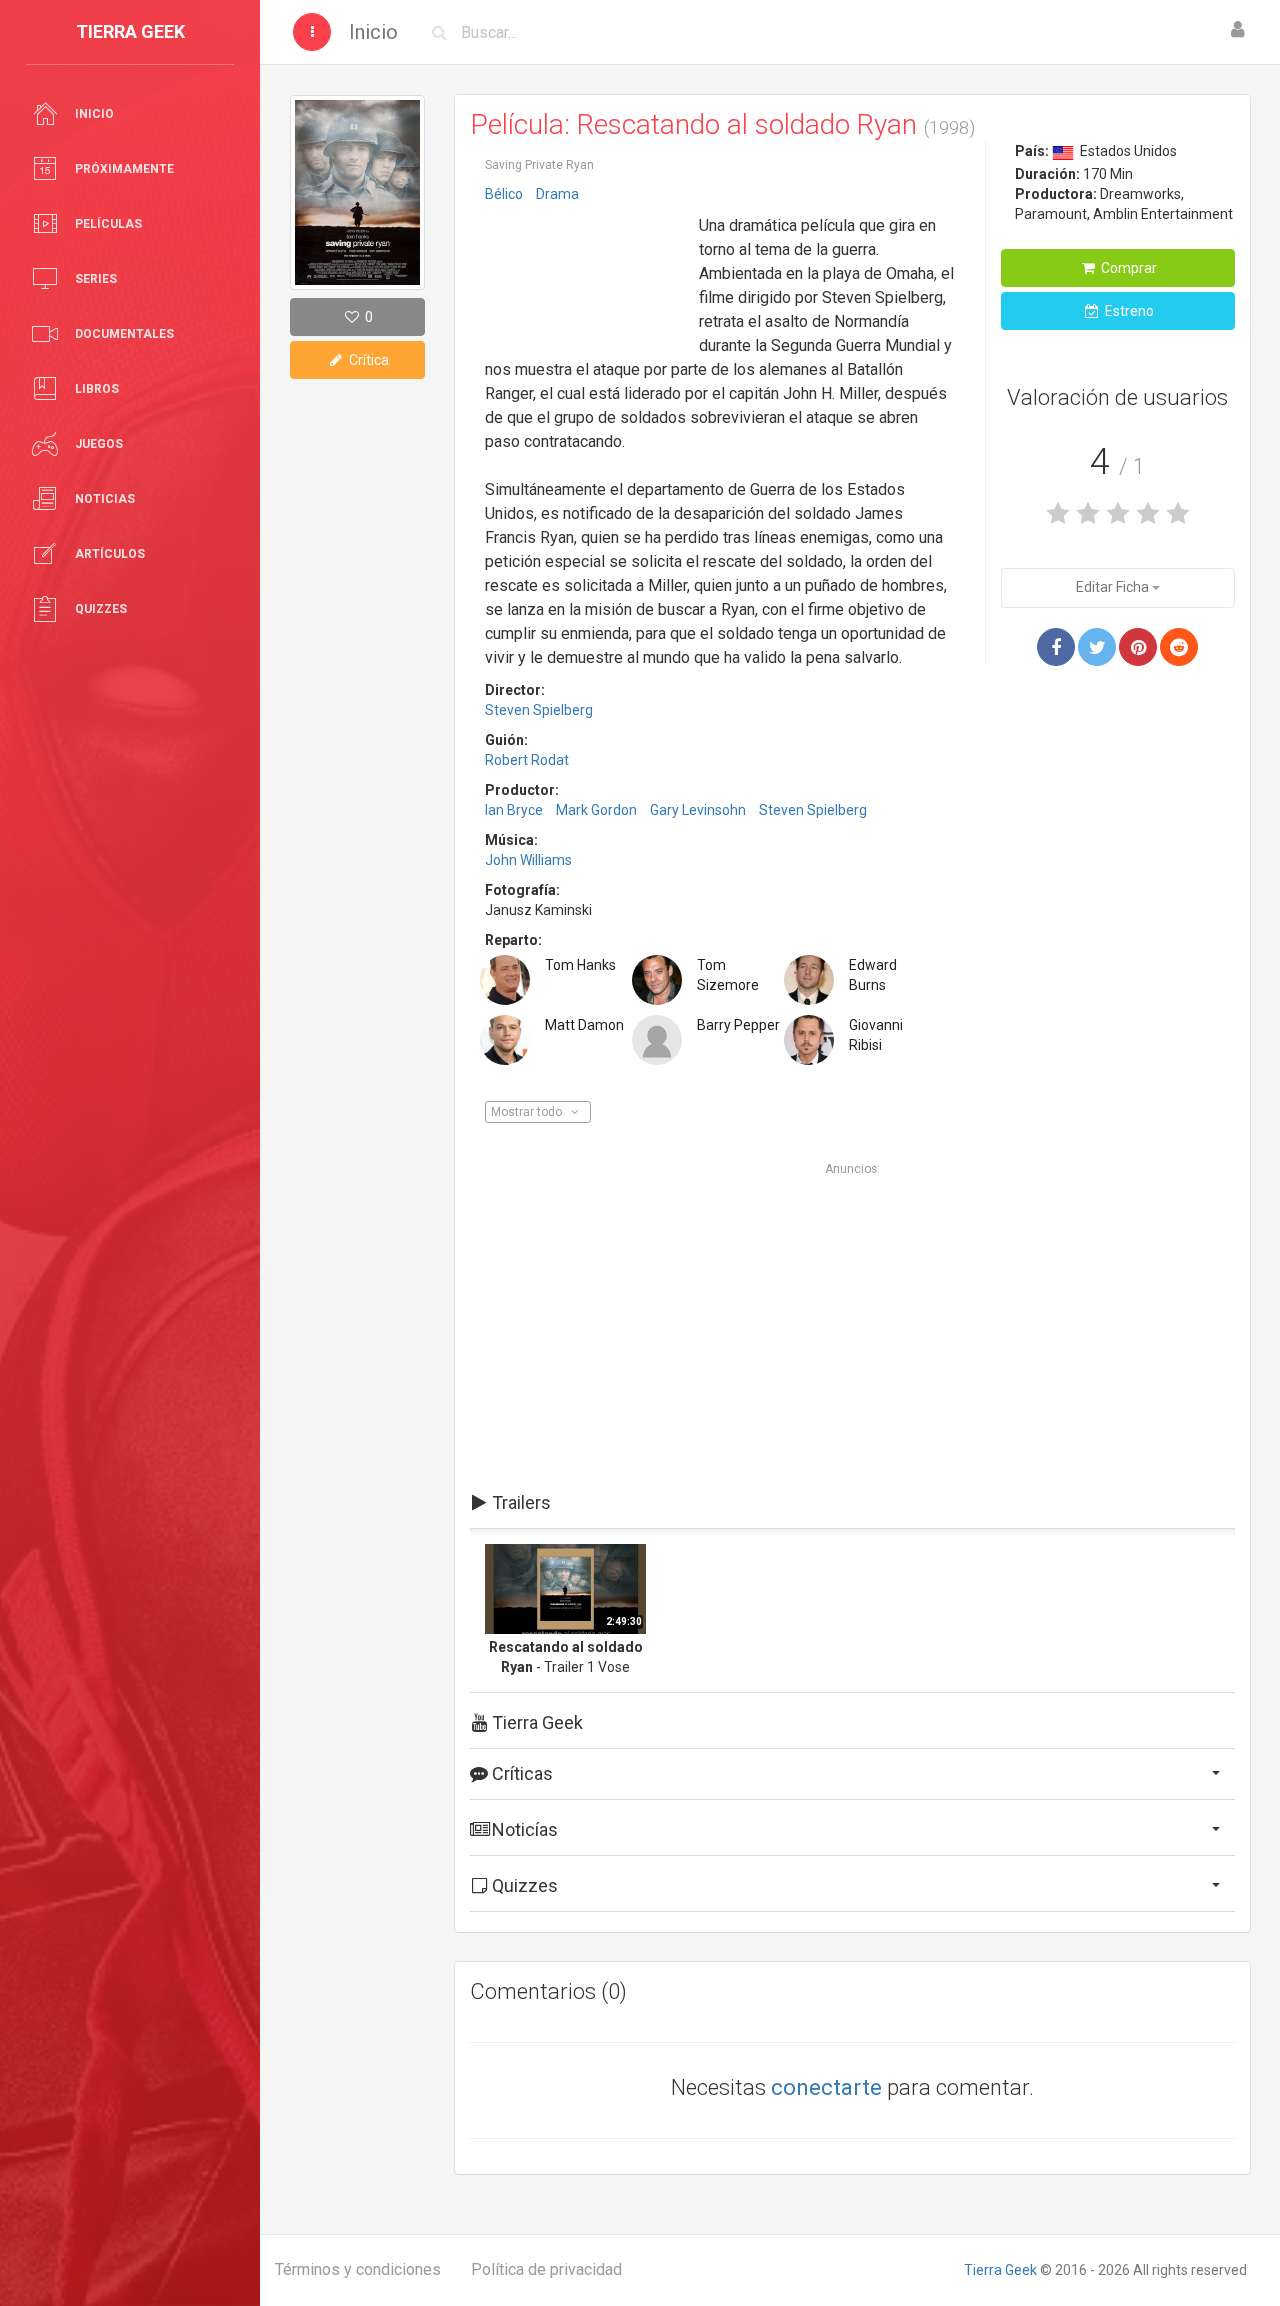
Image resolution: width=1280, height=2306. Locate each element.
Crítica (367, 360)
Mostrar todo (528, 1112)
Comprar (1127, 268)
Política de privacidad (546, 2269)
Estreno (1128, 311)
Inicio (373, 32)
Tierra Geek (1000, 2270)
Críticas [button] (520, 1773)
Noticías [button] (523, 1829)
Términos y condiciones (358, 2269)
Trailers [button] (519, 1502)
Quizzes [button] (523, 1885)
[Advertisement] (585, 273)
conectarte (826, 2087)
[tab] (852, 1503)
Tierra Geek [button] (535, 1722)
